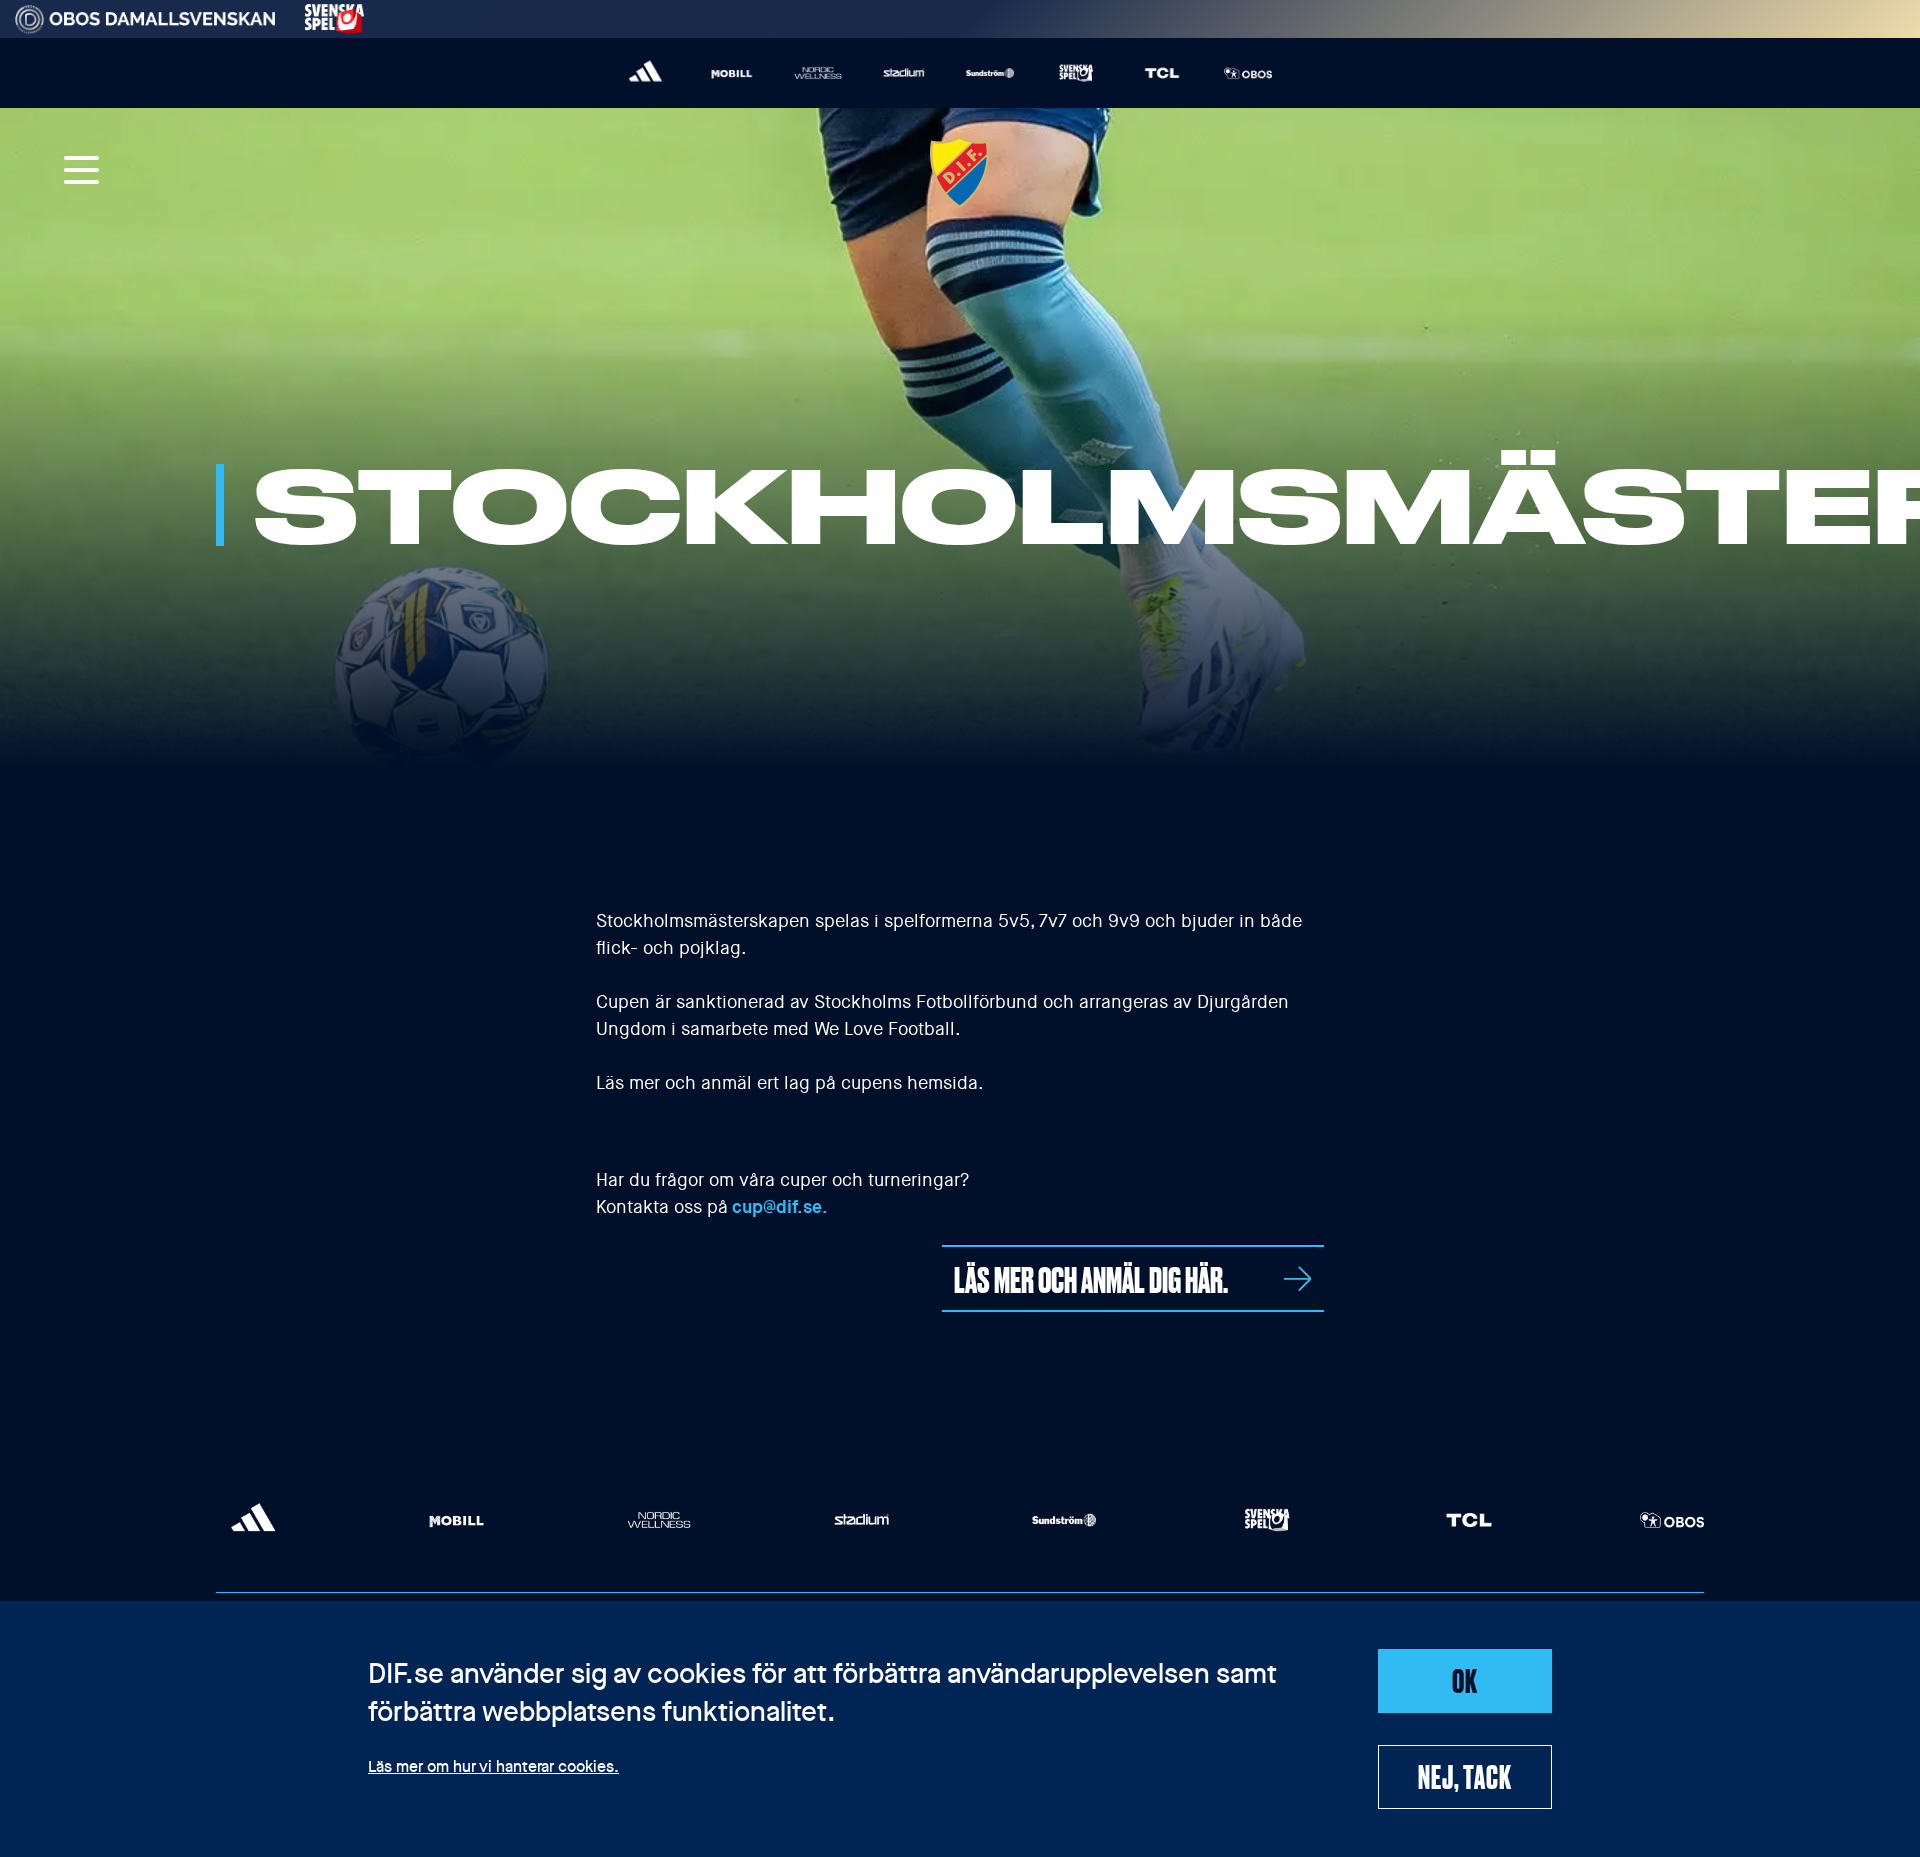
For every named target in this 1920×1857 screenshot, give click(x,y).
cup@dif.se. (780, 1207)
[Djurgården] (960, 172)
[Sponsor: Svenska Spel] (335, 15)
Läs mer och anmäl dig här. (1091, 1278)
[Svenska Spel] (1076, 73)
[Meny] (82, 172)
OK (1465, 1680)
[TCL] (1162, 73)
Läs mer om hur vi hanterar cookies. (493, 1768)
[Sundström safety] (990, 73)
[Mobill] (732, 73)
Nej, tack (1464, 1776)
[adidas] (646, 73)
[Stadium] (904, 73)
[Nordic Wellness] (818, 73)
